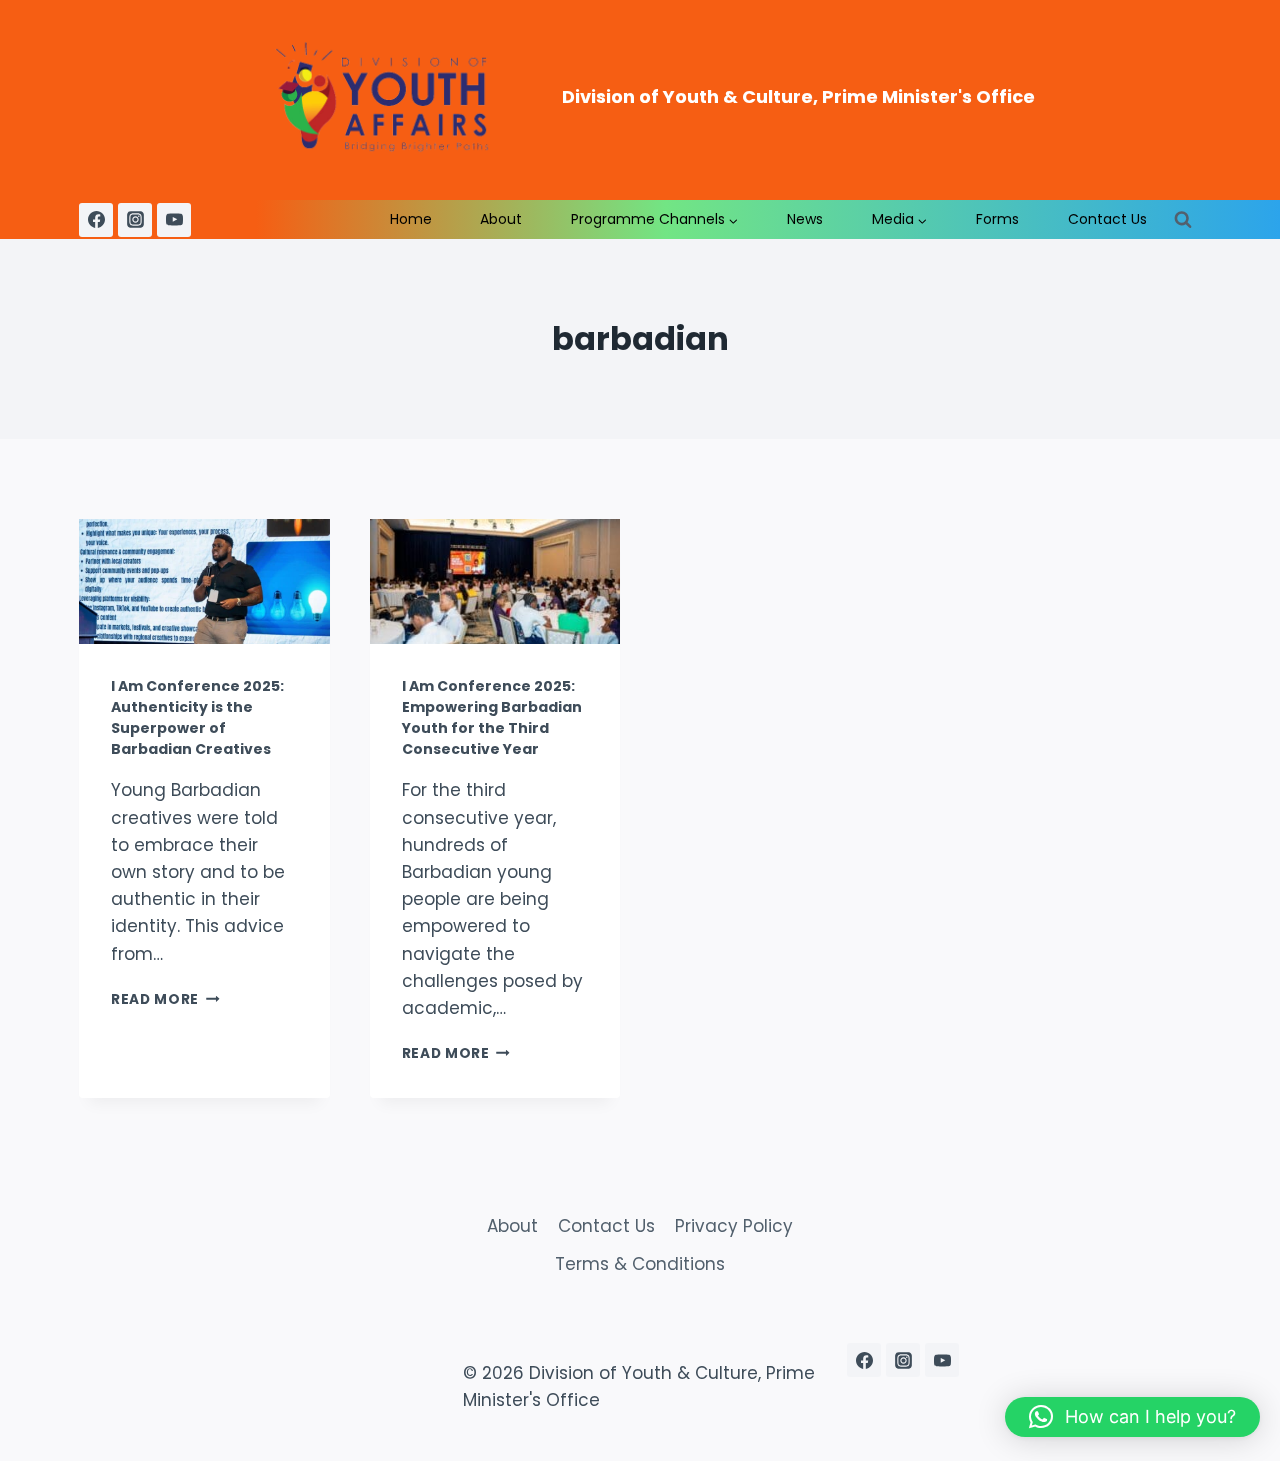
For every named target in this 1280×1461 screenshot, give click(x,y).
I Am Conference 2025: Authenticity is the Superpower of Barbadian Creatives (197, 717)
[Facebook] (96, 220)
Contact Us (1107, 219)
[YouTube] (174, 220)
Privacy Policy (734, 1226)
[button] (1132, 1417)
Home (411, 219)
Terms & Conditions (640, 1264)
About (501, 219)
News (805, 219)
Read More (165, 999)
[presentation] (204, 581)
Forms (997, 219)
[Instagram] (135, 220)
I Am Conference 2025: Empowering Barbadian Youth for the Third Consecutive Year (492, 717)
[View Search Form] (1183, 220)
